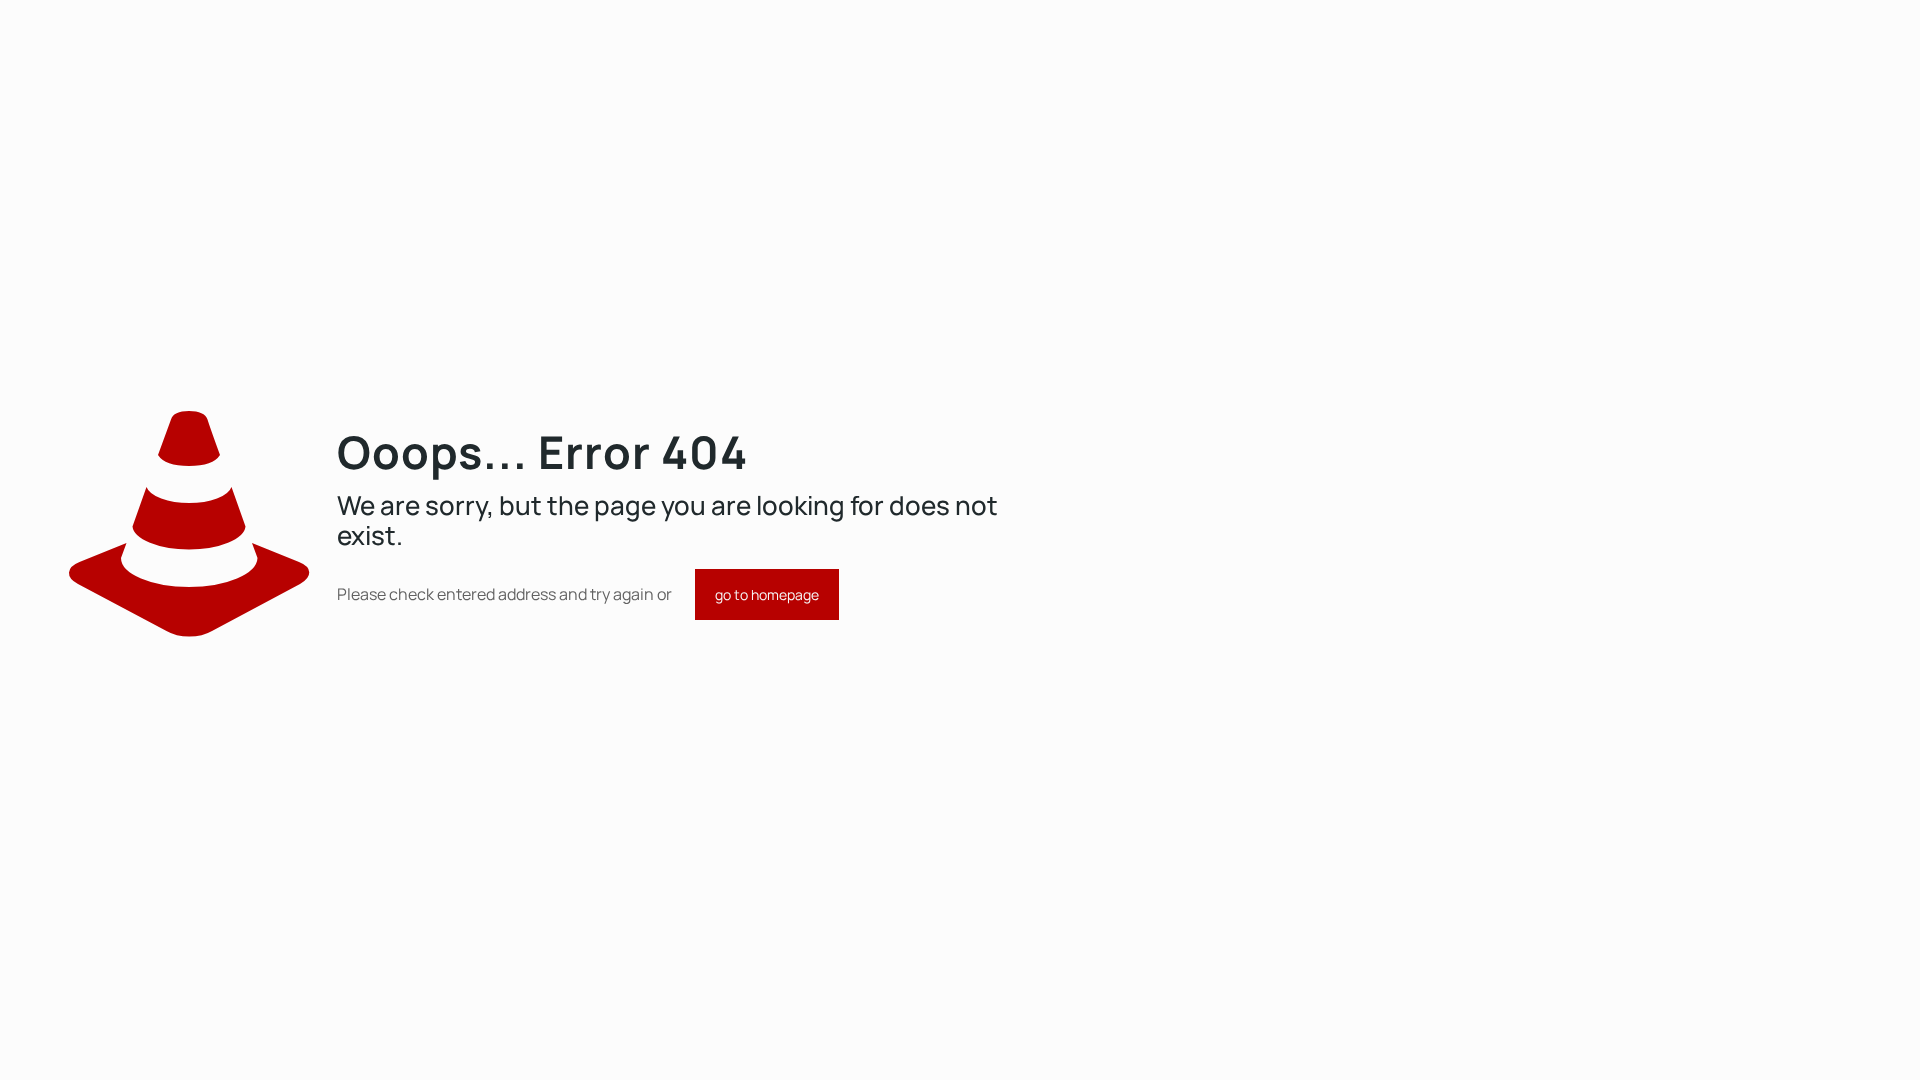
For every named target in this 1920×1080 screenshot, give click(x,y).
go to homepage (767, 594)
